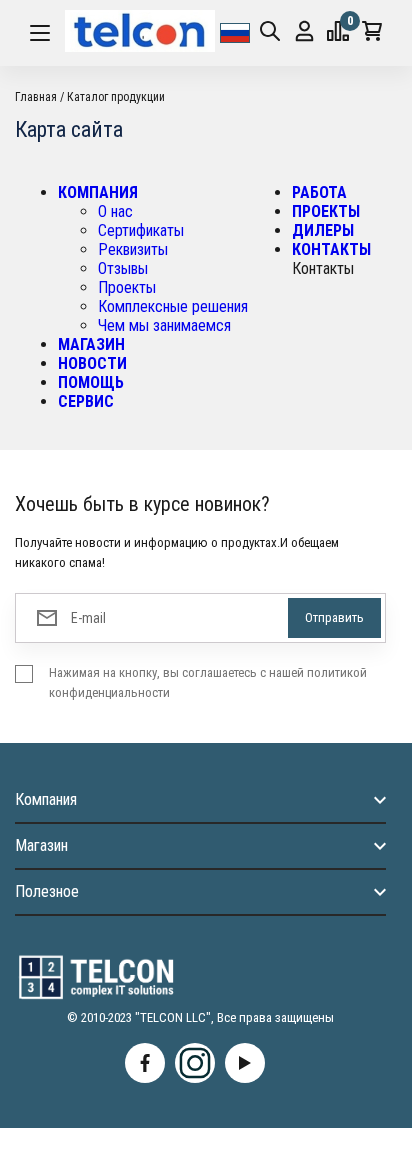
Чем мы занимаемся (164, 325)
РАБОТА (319, 192)
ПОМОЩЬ (91, 382)
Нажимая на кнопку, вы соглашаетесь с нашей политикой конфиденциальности (208, 682)
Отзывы (123, 268)
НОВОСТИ (92, 363)
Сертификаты (141, 230)
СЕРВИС (86, 401)
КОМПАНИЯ (98, 192)
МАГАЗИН (91, 344)
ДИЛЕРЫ (323, 230)
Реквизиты (133, 249)
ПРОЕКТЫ (326, 211)
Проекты (127, 287)
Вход (304, 33)
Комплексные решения (173, 306)
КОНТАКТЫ (331, 249)
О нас (115, 211)
